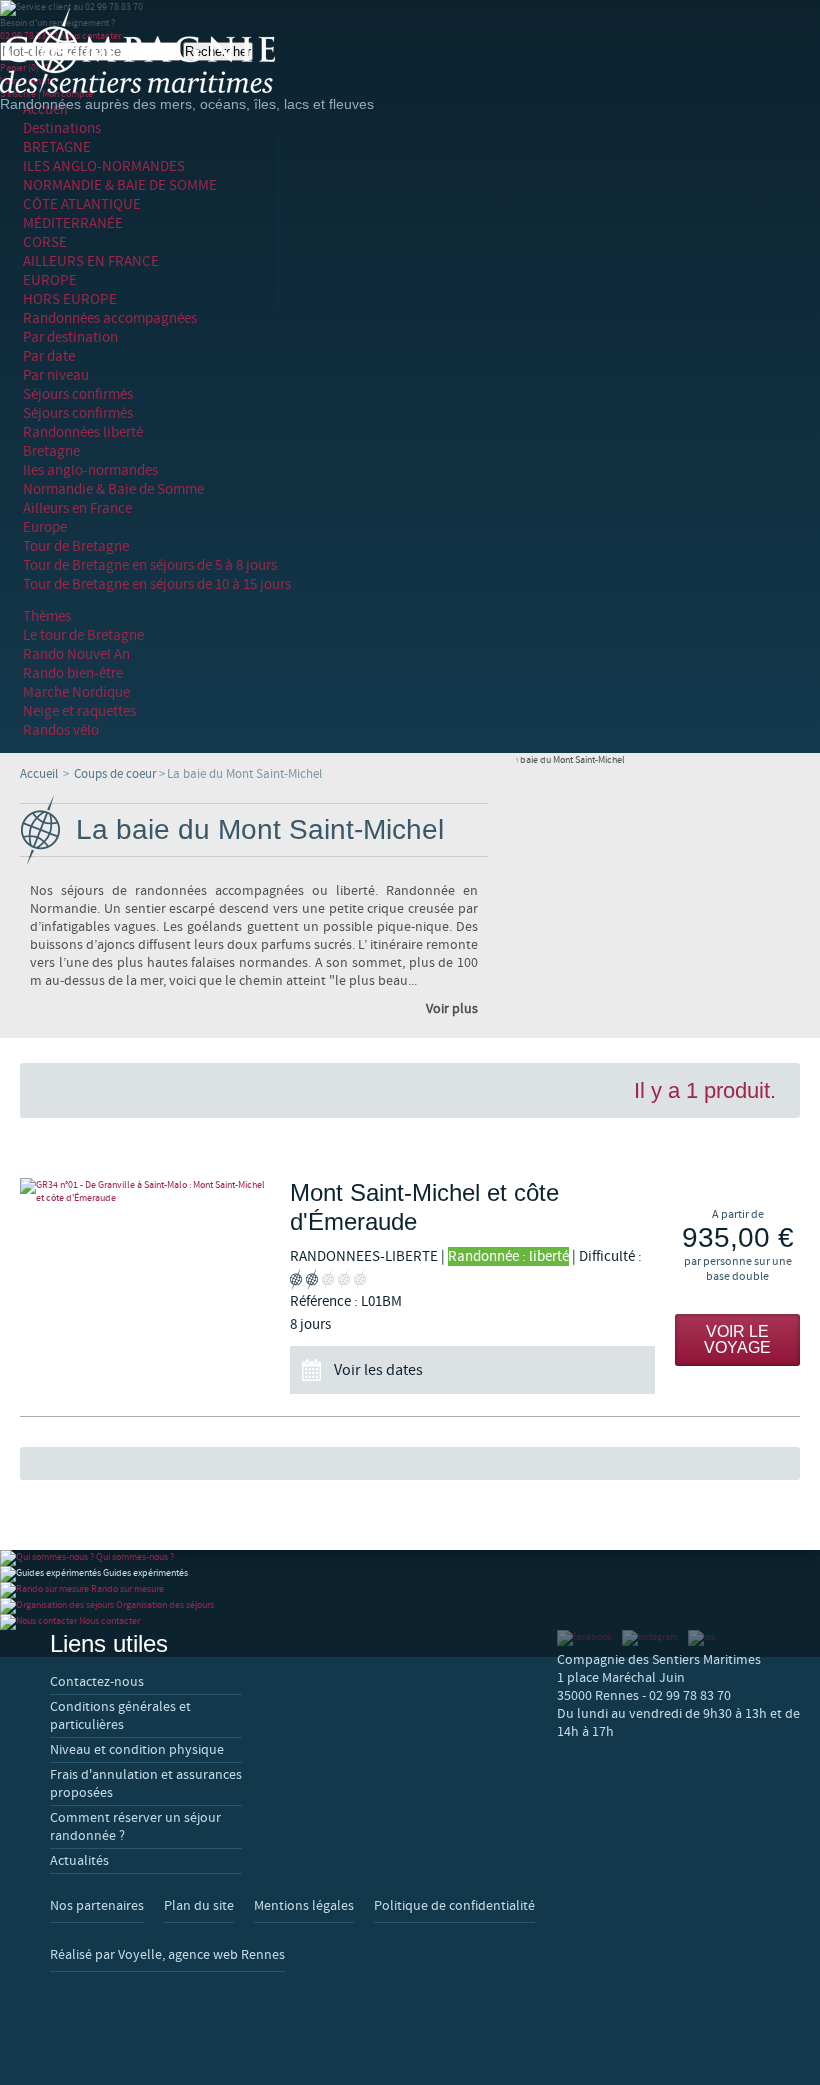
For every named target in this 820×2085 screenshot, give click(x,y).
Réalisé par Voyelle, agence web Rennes (167, 1955)
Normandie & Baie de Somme (113, 489)
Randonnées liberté (83, 432)
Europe (45, 527)
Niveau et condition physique (137, 1750)
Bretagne (51, 451)
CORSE (45, 242)
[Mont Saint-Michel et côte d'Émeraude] (145, 1191)
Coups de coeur (115, 774)
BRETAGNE (57, 147)
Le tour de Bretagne (83, 635)
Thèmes (47, 616)
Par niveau (56, 375)
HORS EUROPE (70, 299)
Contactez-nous (97, 1682)
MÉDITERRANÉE (73, 223)
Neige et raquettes (79, 711)
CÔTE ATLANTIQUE (82, 204)
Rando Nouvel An (76, 654)
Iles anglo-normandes (90, 470)
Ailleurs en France (77, 508)
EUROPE (50, 280)
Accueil (39, 774)
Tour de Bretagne (76, 546)
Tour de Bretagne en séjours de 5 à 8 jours (150, 565)
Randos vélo (61, 730)
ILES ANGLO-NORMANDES (104, 166)
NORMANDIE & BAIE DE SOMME (120, 185)
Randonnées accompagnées (110, 318)
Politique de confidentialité (454, 1906)
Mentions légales (304, 1906)
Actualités (79, 1861)
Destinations (62, 128)
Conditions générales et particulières (120, 1716)
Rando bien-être (73, 673)
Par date (49, 356)
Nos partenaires (97, 1906)
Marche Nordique (76, 692)
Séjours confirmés (78, 394)
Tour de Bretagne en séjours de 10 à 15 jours (157, 584)
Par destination (70, 337)
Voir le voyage (737, 1339)
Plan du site (199, 1906)
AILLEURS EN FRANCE (91, 261)
